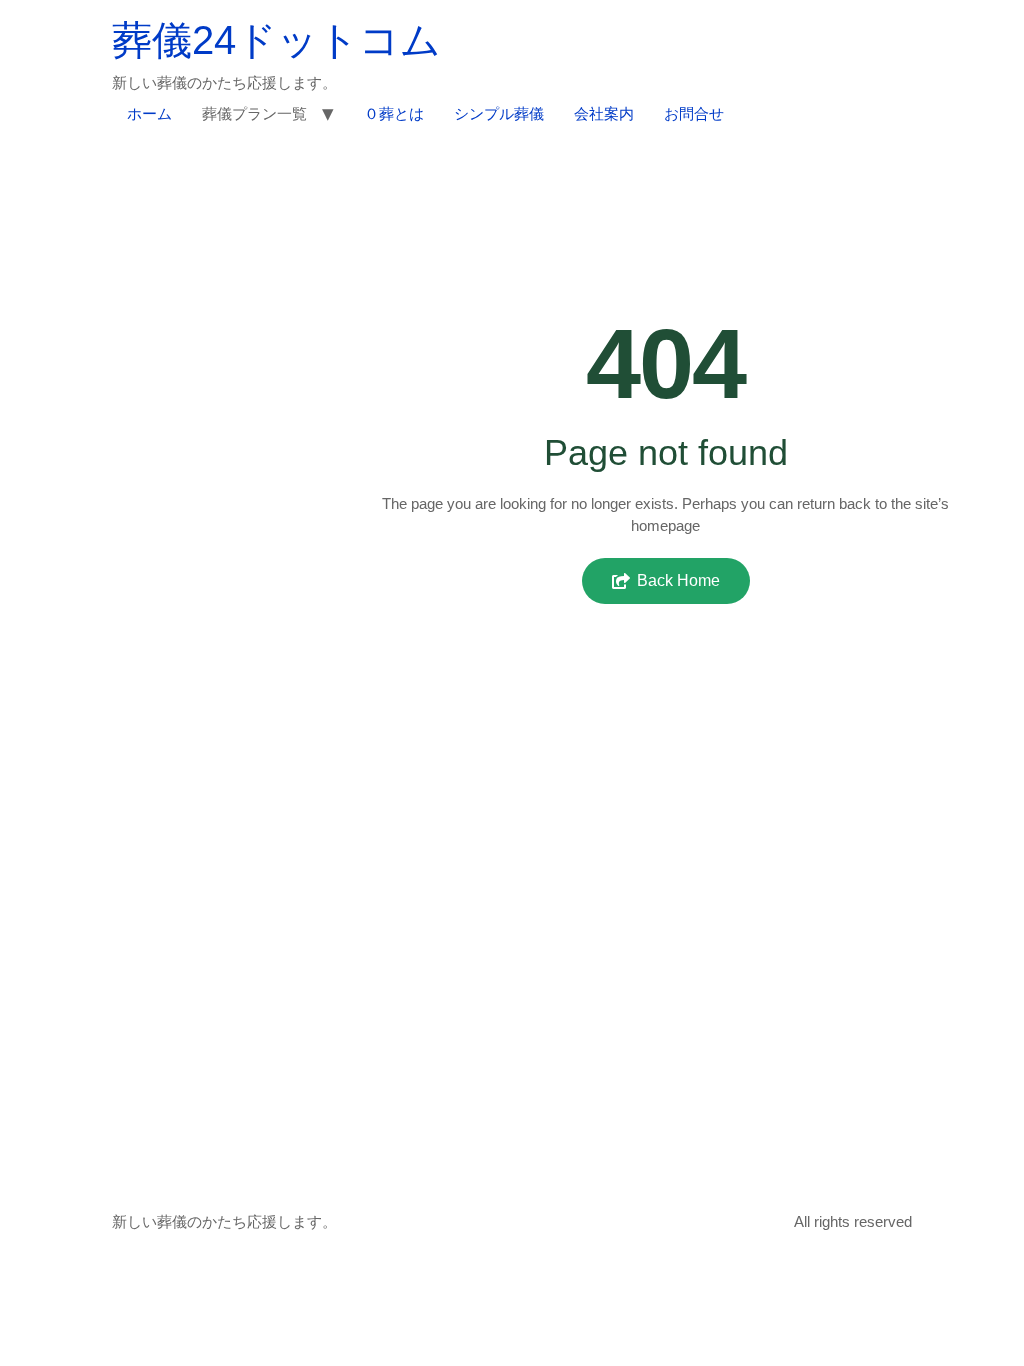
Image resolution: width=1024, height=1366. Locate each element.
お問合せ (694, 113)
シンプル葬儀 (499, 113)
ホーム (149, 113)
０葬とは (394, 113)
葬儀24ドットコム (276, 40)
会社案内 (604, 113)
